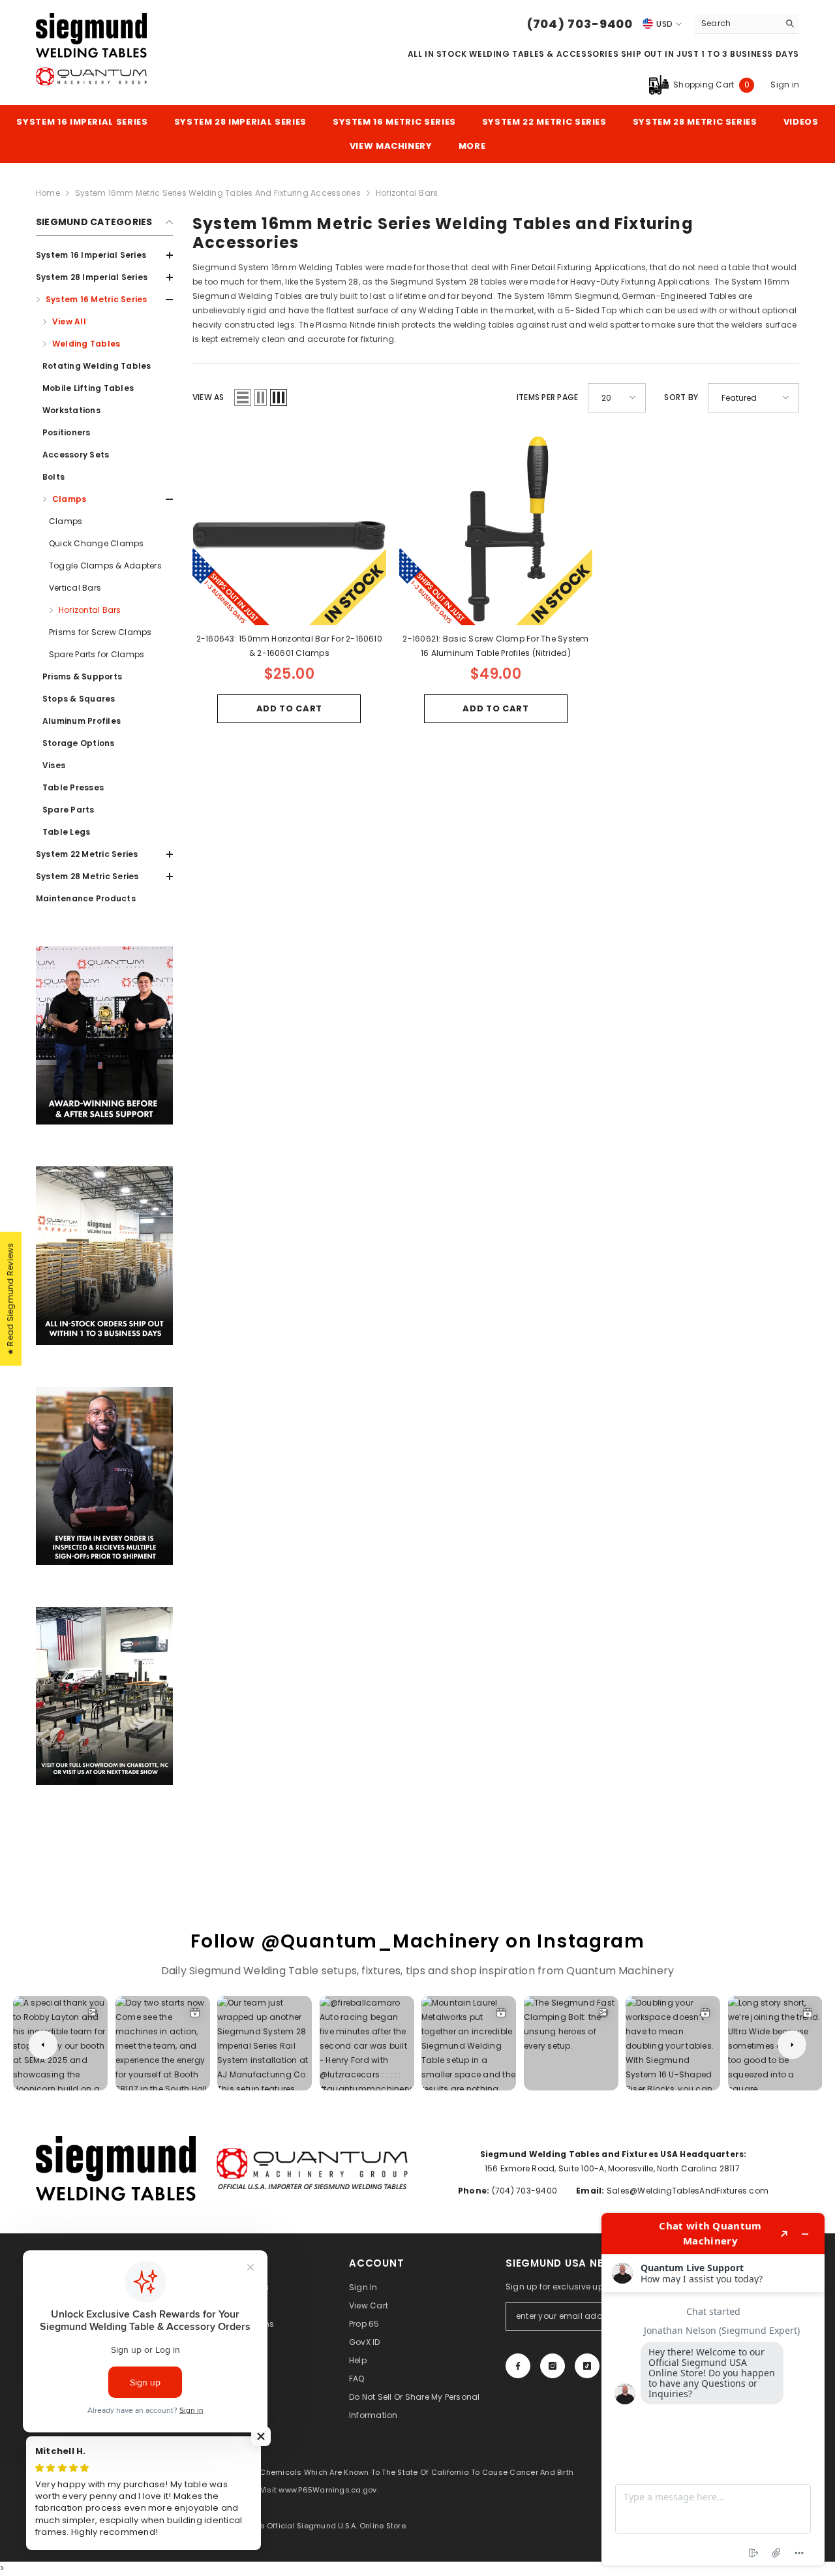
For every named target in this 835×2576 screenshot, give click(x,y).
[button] (104, 499)
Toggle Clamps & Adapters (105, 566)
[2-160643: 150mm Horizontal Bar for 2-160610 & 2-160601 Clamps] (289, 529)
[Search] (747, 24)
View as (208, 397)
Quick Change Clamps (97, 543)
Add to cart (289, 708)
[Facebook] (518, 2366)
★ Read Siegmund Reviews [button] (10, 1299)
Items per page (547, 397)
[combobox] (737, 23)
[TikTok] (587, 2366)
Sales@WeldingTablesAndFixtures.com (687, 2191)
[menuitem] (104, 255)
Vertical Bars (75, 588)
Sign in (785, 85)
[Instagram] (553, 2366)
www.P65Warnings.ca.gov (327, 2490)
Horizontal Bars (90, 610)
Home (48, 193)
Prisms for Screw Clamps (100, 632)
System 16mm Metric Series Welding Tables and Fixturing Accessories (218, 193)
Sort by (681, 397)
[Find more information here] (713, 2389)
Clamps (66, 521)
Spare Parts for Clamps (97, 654)
